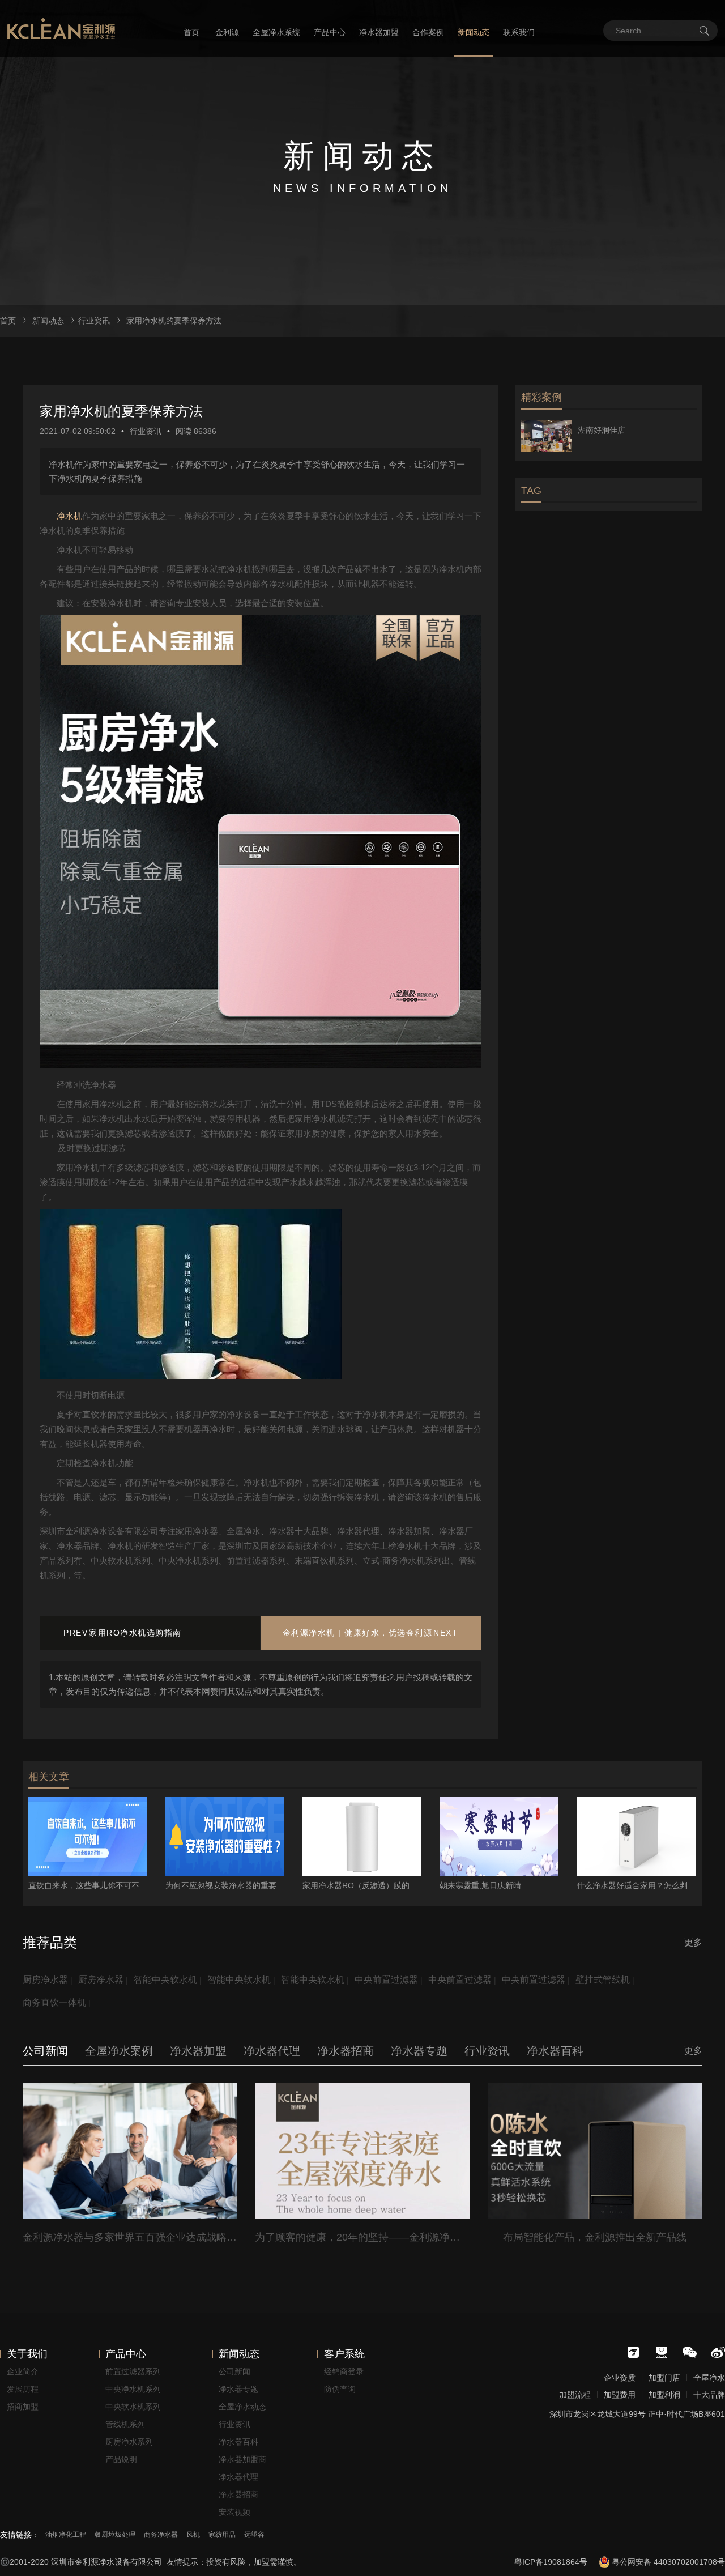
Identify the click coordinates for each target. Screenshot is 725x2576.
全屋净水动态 (242, 2407)
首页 (191, 32)
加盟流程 (575, 2395)
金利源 (227, 32)
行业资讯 (94, 321)
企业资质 (620, 2378)
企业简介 (23, 2371)
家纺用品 (222, 2535)
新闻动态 (474, 32)
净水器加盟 (379, 32)
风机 (193, 2535)
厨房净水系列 (129, 2442)
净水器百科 (238, 2442)
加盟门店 (664, 2378)
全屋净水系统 (276, 32)
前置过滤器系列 (133, 2371)
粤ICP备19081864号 (551, 2562)
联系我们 (519, 32)
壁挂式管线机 (603, 1980)
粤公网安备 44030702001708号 (668, 2562)
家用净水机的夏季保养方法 (174, 321)
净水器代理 (238, 2477)
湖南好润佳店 (602, 430)
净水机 (69, 516)
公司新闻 (234, 2371)
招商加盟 (23, 2407)
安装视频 (234, 2512)
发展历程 (23, 2389)
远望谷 (254, 2535)
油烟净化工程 (66, 2535)
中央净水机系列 (133, 2389)
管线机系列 (125, 2424)
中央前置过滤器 (386, 1980)
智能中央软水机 (165, 1980)
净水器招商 (238, 2494)
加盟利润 (664, 2395)
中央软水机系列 (133, 2407)
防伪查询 (340, 2389)
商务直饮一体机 (54, 2002)
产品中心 (330, 32)
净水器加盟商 (242, 2459)
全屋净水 (709, 2378)
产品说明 (121, 2459)
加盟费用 (620, 2395)
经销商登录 (344, 2371)
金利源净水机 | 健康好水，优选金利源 (358, 1633)
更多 (693, 1942)
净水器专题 (238, 2389)
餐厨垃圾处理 (115, 2535)
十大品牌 (709, 2395)
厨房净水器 (45, 1980)
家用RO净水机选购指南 (135, 1633)
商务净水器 (161, 2535)
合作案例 (428, 32)
